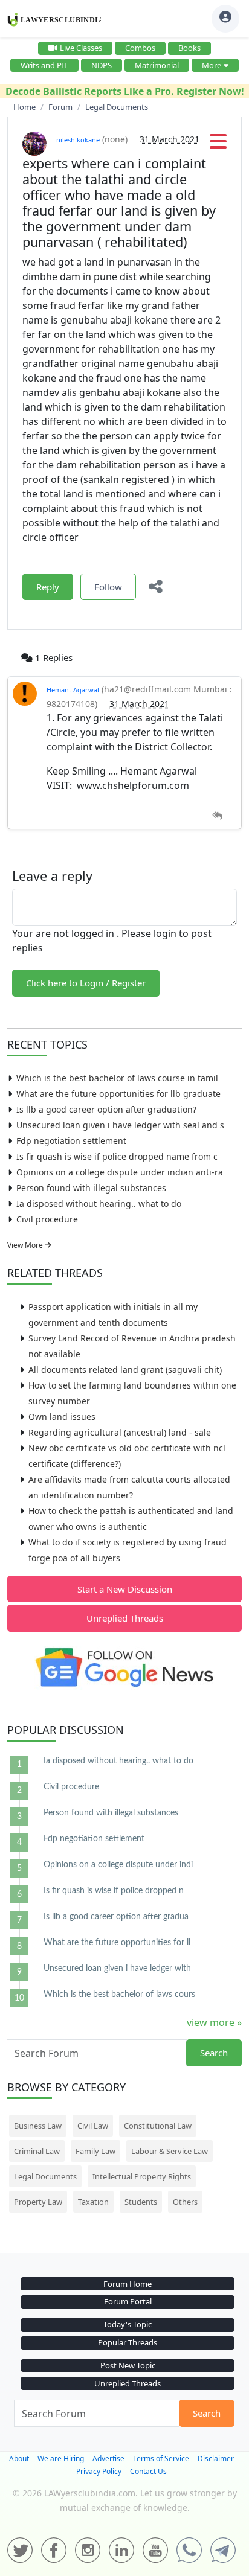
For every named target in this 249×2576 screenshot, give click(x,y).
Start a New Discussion (125, 1589)
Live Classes (81, 48)
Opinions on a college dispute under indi (118, 1865)
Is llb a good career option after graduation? (106, 1109)
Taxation (93, 2202)
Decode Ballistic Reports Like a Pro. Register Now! (125, 91)
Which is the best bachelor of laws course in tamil (117, 1078)
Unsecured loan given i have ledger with (117, 1969)
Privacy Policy (99, 2471)
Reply (48, 587)
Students (141, 2202)
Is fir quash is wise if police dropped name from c (117, 1156)
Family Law (95, 2151)
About (19, 2459)
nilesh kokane (78, 140)
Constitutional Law (158, 2126)
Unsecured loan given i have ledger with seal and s (120, 1125)
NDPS (102, 65)
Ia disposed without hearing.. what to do (99, 1203)
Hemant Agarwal (73, 690)
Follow (108, 587)
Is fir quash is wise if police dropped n (114, 1891)
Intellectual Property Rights (142, 2176)
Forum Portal (128, 2301)
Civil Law (93, 2126)
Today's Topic (128, 2324)
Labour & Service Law (170, 2151)
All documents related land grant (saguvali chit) (125, 1369)
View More (26, 1245)
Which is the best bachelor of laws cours (119, 1995)
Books (189, 48)
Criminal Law (37, 2151)
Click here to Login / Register (86, 983)
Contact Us (148, 2471)
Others (185, 2202)
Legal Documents (45, 2176)
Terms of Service (161, 2459)
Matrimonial (157, 65)
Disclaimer (216, 2459)
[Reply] (217, 816)
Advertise (108, 2459)
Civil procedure (47, 1219)
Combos (140, 48)
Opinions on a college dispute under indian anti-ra (120, 1172)
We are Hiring (61, 2459)
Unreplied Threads (125, 1618)
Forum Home (128, 2284)
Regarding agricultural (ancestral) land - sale (120, 1432)
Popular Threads (128, 2342)
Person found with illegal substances (91, 1188)
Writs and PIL (44, 65)
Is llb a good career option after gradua (116, 1917)
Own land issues (62, 1417)
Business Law (38, 2126)
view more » (214, 2022)
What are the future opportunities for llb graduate (118, 1094)
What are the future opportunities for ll (117, 1943)
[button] (218, 145)
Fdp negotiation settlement (71, 1141)
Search (214, 2053)
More (212, 65)
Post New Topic (128, 2365)
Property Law (38, 2202)
